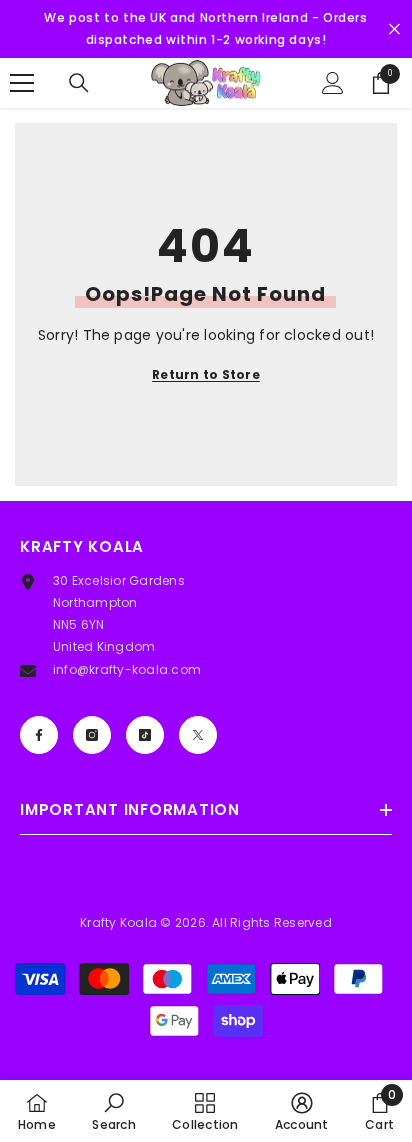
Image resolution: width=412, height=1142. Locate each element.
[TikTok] (145, 735)
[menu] (22, 83)
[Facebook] (39, 735)
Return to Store (206, 374)
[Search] (79, 83)
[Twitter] (198, 735)
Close (394, 29)
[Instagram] (92, 735)
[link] (113, 1111)
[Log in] (333, 83)
